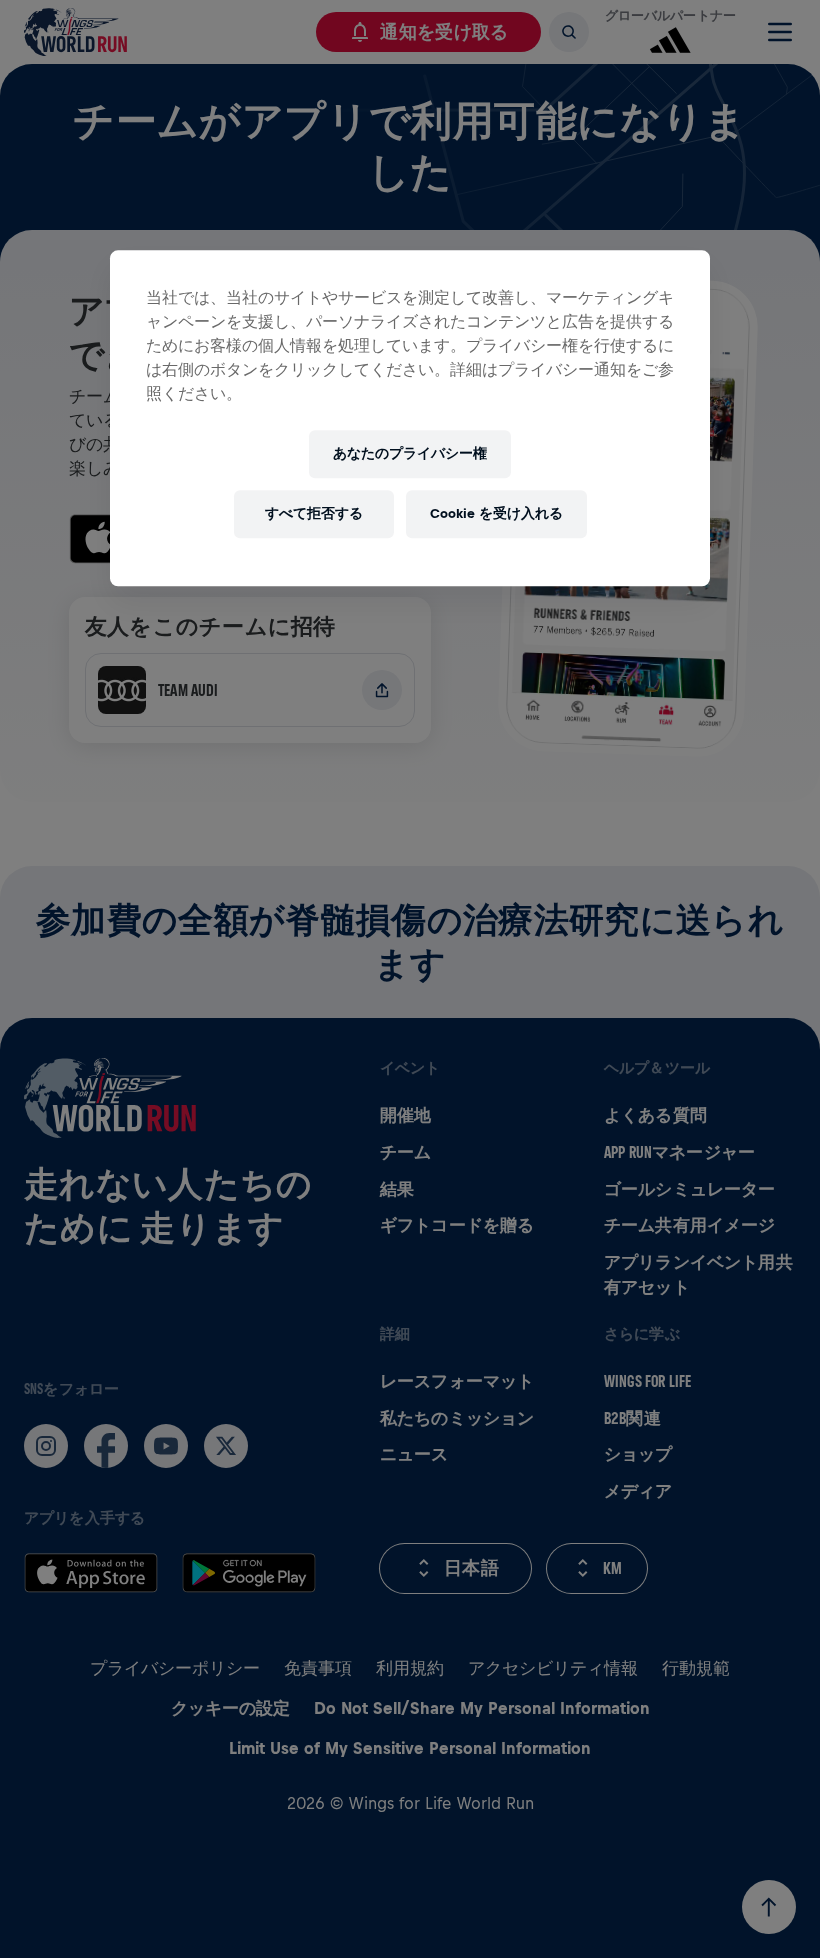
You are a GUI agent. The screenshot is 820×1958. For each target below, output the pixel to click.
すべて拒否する (314, 513)
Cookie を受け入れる (496, 513)
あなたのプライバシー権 (410, 453)
